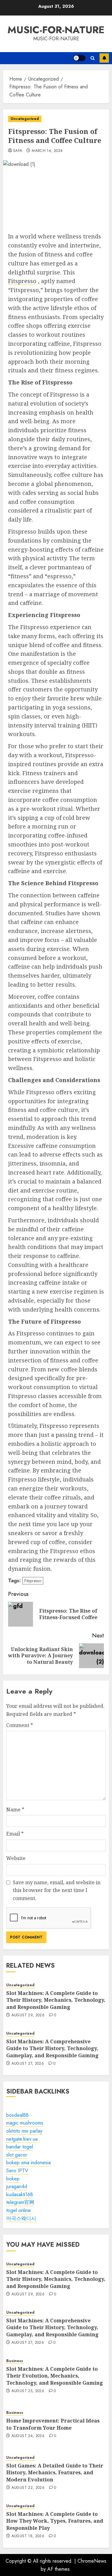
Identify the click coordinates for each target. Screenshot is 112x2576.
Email (15, 1834)
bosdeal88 (17, 2115)
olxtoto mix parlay (24, 2131)
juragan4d (17, 2186)
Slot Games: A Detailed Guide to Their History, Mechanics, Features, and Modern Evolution (55, 2473)
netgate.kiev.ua (22, 2139)
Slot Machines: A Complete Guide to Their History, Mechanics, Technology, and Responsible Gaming (56, 2000)
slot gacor (17, 2155)
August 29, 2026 (28, 2015)
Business (15, 2361)
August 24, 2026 (28, 2436)
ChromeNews (92, 2561)
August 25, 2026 (28, 2391)
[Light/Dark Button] (79, 58)
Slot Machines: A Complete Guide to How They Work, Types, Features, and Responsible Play (55, 2521)
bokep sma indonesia (28, 2163)
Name (15, 1810)
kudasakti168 (20, 2194)
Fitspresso (22, 281)
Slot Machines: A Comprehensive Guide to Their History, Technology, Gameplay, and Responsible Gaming (52, 2048)
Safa (18, 151)
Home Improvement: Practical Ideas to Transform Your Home (53, 2424)
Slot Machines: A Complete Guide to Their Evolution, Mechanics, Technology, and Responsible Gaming (55, 2376)
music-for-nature (56, 30)
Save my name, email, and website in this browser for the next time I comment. (57, 1890)
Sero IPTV (17, 2171)
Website (16, 1858)
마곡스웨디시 (21, 2218)
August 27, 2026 (28, 2064)
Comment (20, 1725)
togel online (19, 2210)
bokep (13, 2179)
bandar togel (20, 2147)
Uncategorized (25, 119)
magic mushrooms (25, 2123)
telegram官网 (20, 2202)
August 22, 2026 (28, 2488)
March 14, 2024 (47, 151)
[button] (93, 58)
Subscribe (104, 58)
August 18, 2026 (28, 2536)
